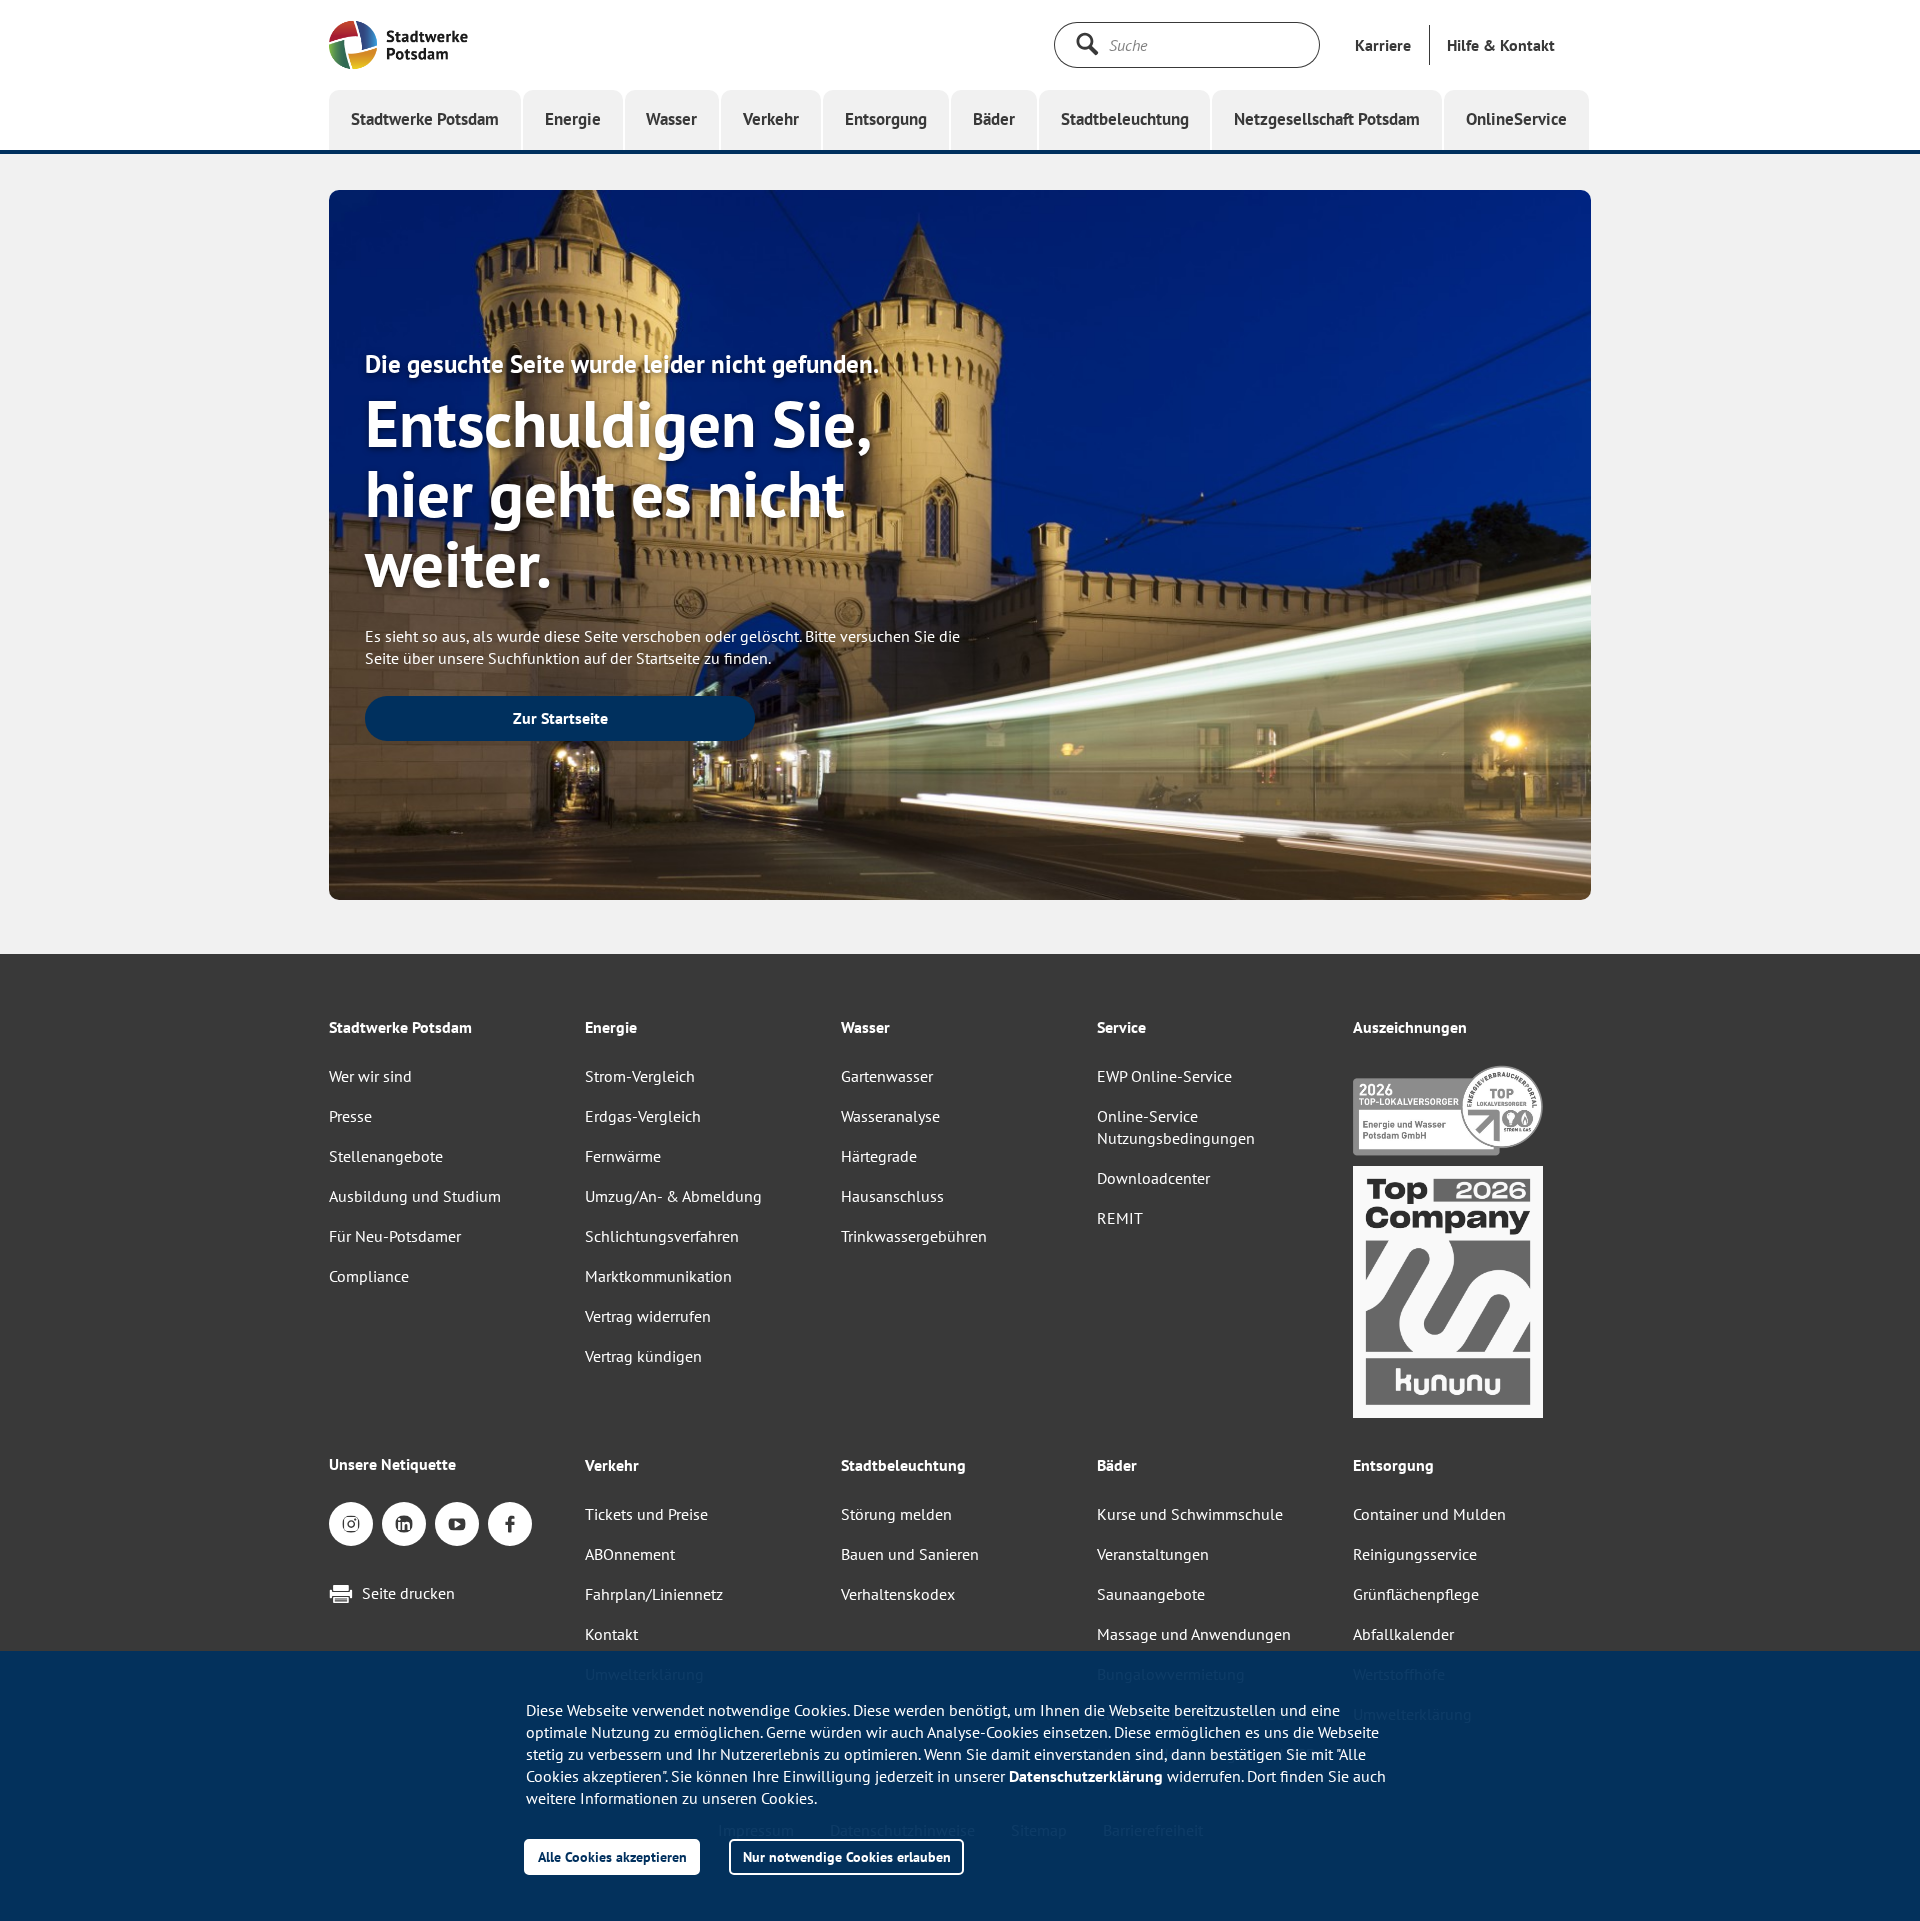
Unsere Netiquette (392, 1464)
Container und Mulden (1429, 1514)
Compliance (369, 1276)
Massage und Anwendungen (1194, 1634)
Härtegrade (879, 1156)
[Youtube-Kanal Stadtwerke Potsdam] (457, 1524)
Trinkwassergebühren (914, 1236)
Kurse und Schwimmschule (1190, 1514)
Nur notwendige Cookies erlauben (847, 1856)
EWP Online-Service (1164, 1076)
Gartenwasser (887, 1076)
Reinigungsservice (1415, 1554)
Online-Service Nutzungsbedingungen (1176, 1127)
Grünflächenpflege (1416, 1594)
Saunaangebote (1151, 1594)
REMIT (1120, 1218)
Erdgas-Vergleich (643, 1116)
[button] (1501, 45)
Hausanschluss (892, 1196)
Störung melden (896, 1514)
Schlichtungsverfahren (662, 1236)
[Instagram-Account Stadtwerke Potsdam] (351, 1524)
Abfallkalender (1403, 1634)
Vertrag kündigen (643, 1356)
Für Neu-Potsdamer (395, 1236)
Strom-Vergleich (640, 1076)
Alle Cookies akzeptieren (612, 1856)
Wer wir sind (370, 1076)
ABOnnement (630, 1554)
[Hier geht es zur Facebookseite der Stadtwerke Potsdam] (510, 1524)
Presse (350, 1116)
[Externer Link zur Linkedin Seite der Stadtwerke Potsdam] (404, 1524)
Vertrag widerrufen (648, 1316)
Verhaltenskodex (898, 1594)
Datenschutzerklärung (1086, 1776)
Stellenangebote (386, 1156)
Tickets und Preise (646, 1514)
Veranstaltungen (1153, 1554)
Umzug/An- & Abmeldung (673, 1196)
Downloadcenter (1153, 1178)
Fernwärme (623, 1156)
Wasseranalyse (890, 1116)
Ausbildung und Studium (415, 1196)
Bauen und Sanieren (910, 1554)
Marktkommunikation (658, 1276)
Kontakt (611, 1634)
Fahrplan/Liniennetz (654, 1594)
